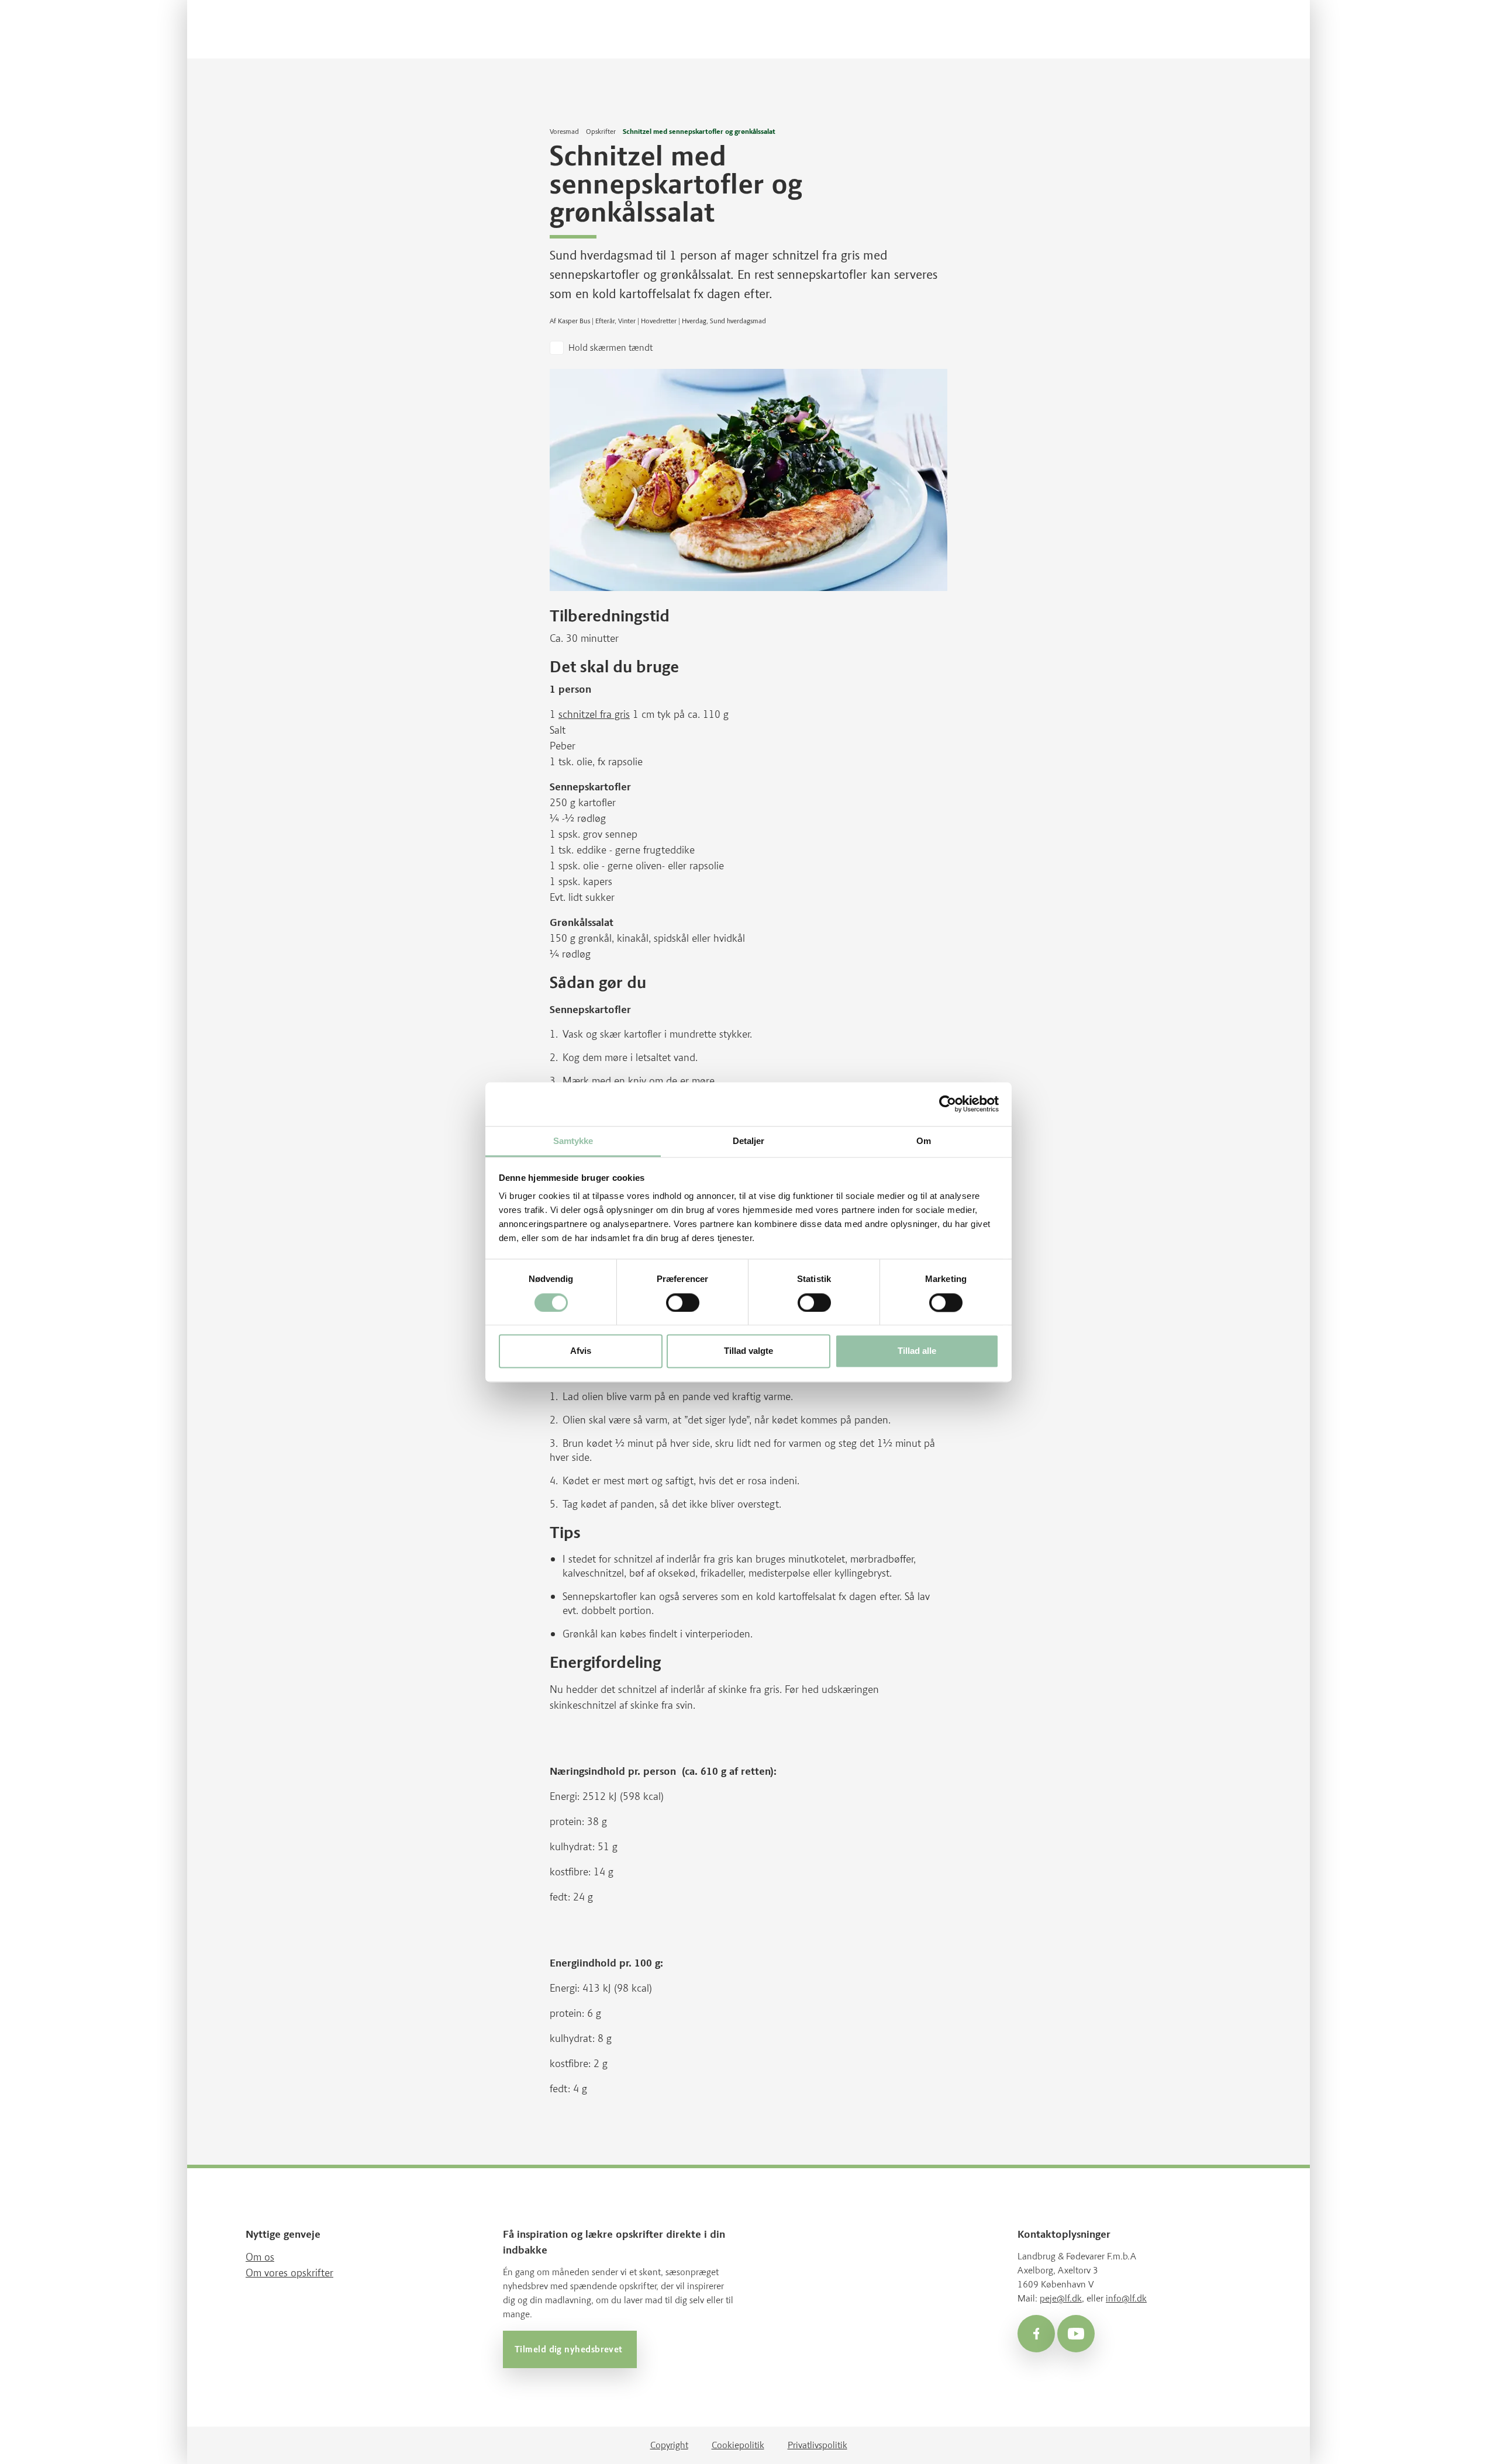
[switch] (683, 1302)
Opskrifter (601, 132)
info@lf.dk (1126, 2298)
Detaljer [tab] (749, 1141)
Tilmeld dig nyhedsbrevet (570, 2349)
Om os (260, 2257)
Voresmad (564, 132)
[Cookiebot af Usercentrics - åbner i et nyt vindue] (948, 1104)
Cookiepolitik (738, 2445)
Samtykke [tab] (573, 1141)
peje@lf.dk (1061, 2298)
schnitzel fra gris (594, 714)
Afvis (581, 1351)
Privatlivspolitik (818, 2445)
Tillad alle (917, 1351)
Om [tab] (924, 1141)
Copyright (669, 2445)
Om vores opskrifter (289, 2273)
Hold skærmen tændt (610, 348)
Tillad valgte (748, 1351)
